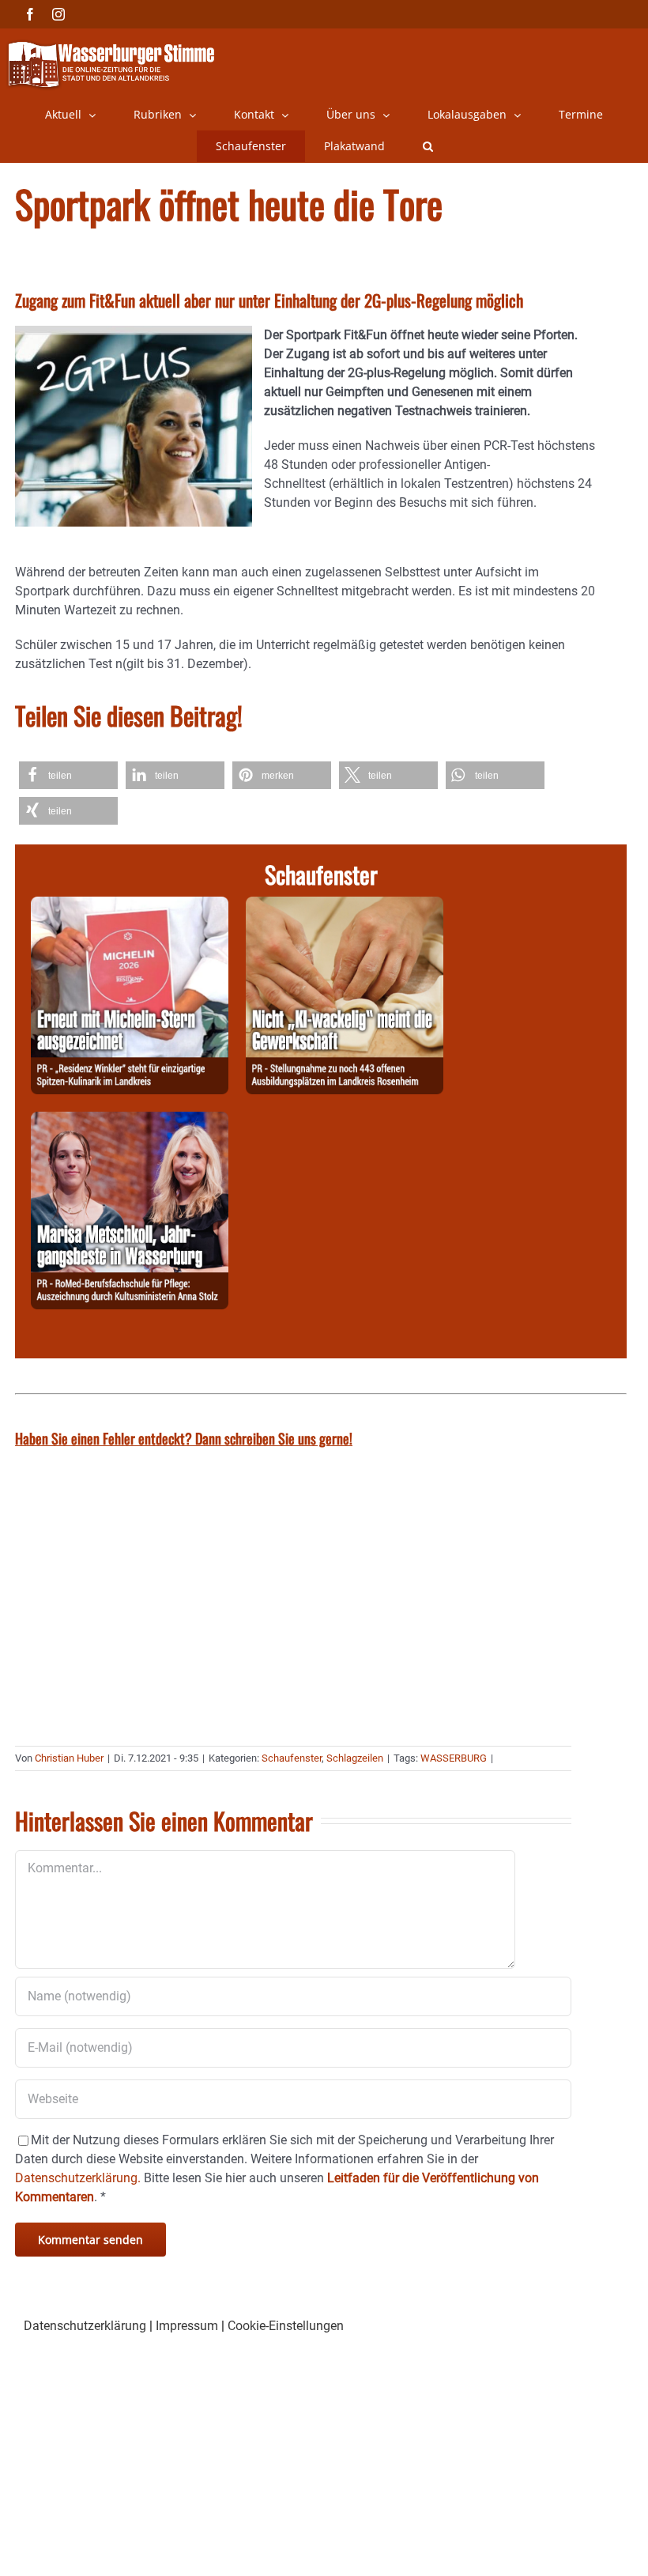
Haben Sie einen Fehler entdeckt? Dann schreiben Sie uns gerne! (184, 1438)
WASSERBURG (454, 1758)
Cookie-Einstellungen (286, 2326)
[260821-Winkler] (130, 906)
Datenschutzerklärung (85, 2326)
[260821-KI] (345, 906)
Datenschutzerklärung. (78, 2178)
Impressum (187, 2326)
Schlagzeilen (355, 1758)
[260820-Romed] (130, 1121)
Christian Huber (69, 1758)
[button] (428, 146)
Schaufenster (292, 1758)
